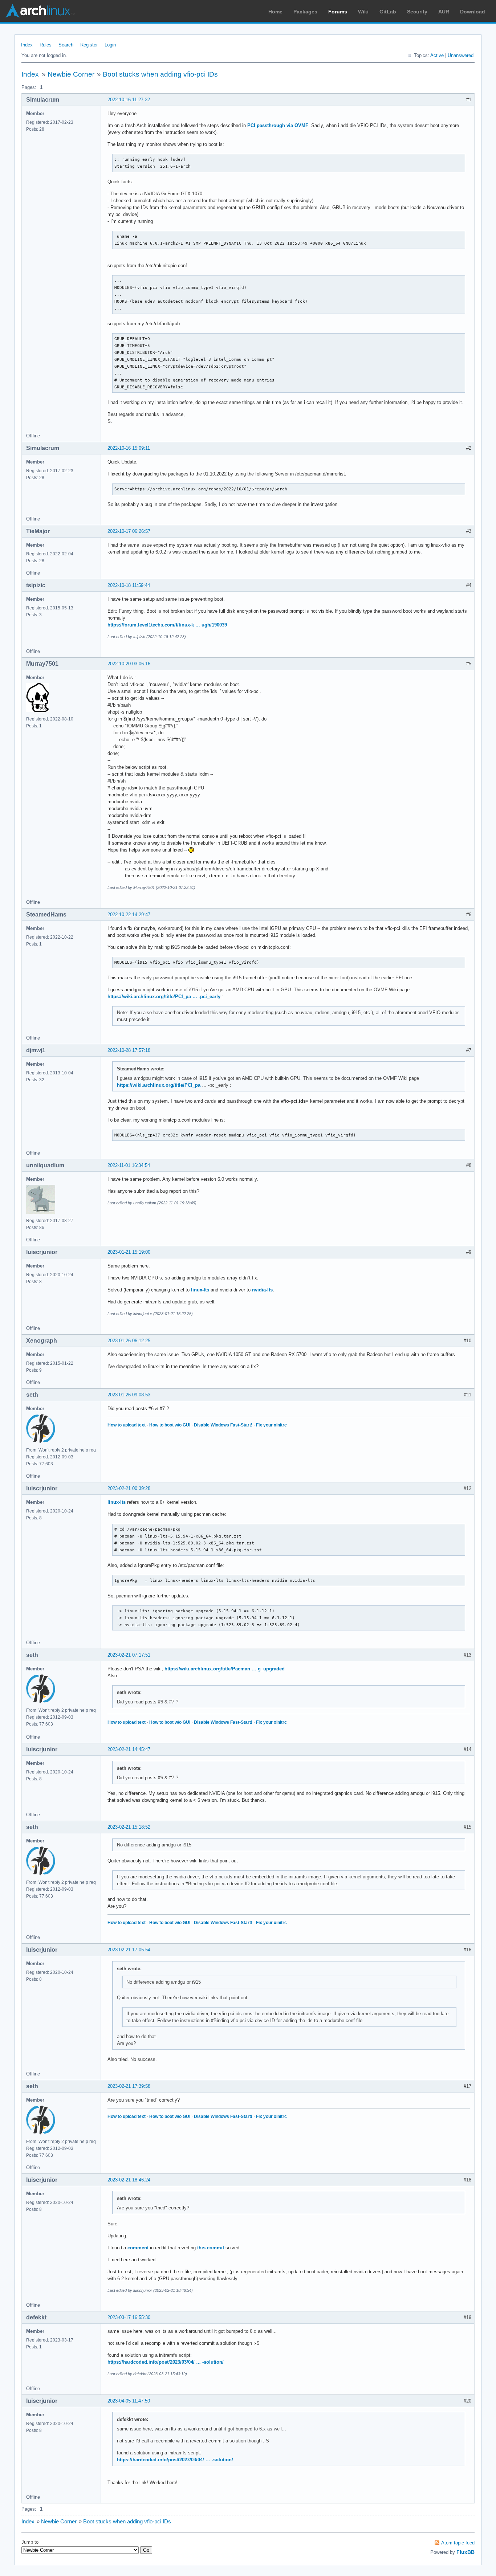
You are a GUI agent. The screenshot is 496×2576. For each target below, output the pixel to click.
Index (27, 45)
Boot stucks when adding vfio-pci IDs (160, 74)
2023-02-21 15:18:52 (129, 1827)
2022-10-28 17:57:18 (129, 1050)
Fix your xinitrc (271, 1425)
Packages (305, 12)
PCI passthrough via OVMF (278, 125)
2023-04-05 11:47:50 (129, 2401)
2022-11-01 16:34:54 (129, 1165)
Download (473, 12)
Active (437, 55)
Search (66, 45)
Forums (338, 12)
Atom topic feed (458, 2543)
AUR (444, 12)
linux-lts (200, 1290)
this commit (211, 2248)
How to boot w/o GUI (170, 1425)
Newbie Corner (71, 74)
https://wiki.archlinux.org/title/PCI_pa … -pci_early (164, 997)
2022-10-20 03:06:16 (129, 664)
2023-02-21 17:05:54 (129, 1950)
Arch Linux (40, 11)
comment (138, 2248)
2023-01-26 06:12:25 (129, 1341)
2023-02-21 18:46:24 (129, 2180)
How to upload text (127, 1425)
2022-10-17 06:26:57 (129, 531)
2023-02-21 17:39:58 (129, 2086)
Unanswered (461, 55)
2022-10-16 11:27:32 (129, 100)
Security (417, 12)
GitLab (388, 12)
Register (89, 45)
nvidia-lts (262, 1290)
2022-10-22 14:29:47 (129, 915)
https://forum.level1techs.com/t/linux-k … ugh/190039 (167, 625)
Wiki (363, 12)
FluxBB (465, 2552)
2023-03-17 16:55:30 (129, 2317)
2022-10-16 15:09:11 (129, 448)
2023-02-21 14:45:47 (129, 1749)
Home (275, 12)
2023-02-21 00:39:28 (129, 1488)
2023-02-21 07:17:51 (129, 1655)
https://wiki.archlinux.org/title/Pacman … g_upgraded (225, 1669)
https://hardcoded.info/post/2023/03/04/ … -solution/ (166, 2362)
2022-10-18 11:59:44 (129, 585)
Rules (46, 45)
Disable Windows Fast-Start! (223, 1425)
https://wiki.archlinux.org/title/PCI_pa (159, 1085)
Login (110, 45)
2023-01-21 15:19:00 (129, 1252)
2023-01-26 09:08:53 (129, 1395)
